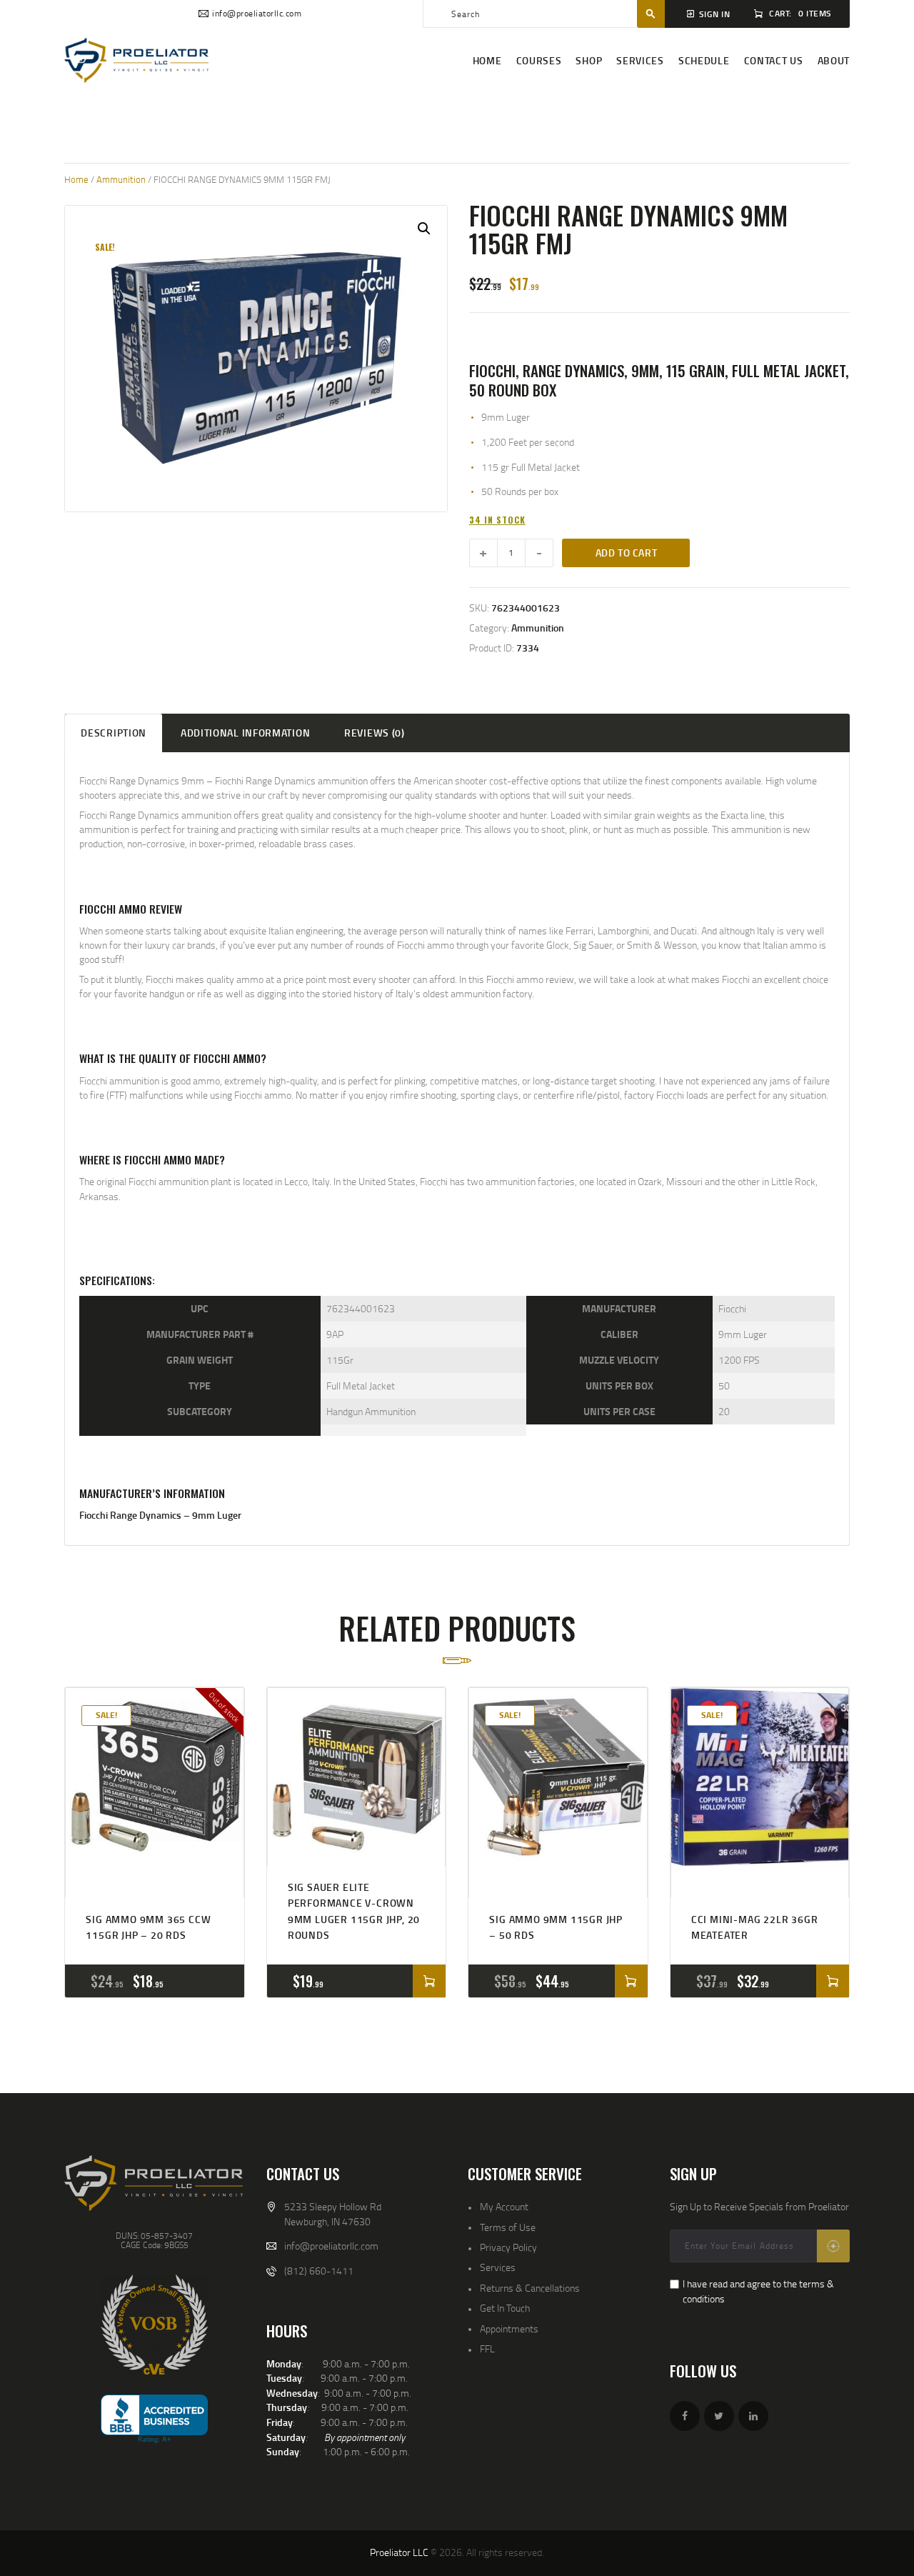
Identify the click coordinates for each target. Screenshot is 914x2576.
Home (76, 179)
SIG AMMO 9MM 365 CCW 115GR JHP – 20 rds (148, 1927)
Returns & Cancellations (530, 2288)
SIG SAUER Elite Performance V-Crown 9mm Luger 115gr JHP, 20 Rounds (354, 1911)
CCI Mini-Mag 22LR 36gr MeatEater (755, 1927)
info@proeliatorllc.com (331, 2246)
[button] (424, 229)
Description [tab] (114, 733)
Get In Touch (505, 2308)
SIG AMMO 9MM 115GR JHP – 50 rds (556, 1927)
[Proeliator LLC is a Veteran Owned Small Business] (154, 2325)
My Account (504, 2206)
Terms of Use (508, 2227)
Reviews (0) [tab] (375, 733)
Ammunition (121, 179)
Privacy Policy (508, 2247)
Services (498, 2267)
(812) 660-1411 (319, 2271)
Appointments (509, 2328)
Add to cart (627, 553)
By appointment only (365, 2437)
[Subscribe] (833, 2246)
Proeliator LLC (399, 2552)
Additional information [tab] (245, 733)
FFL (487, 2348)
